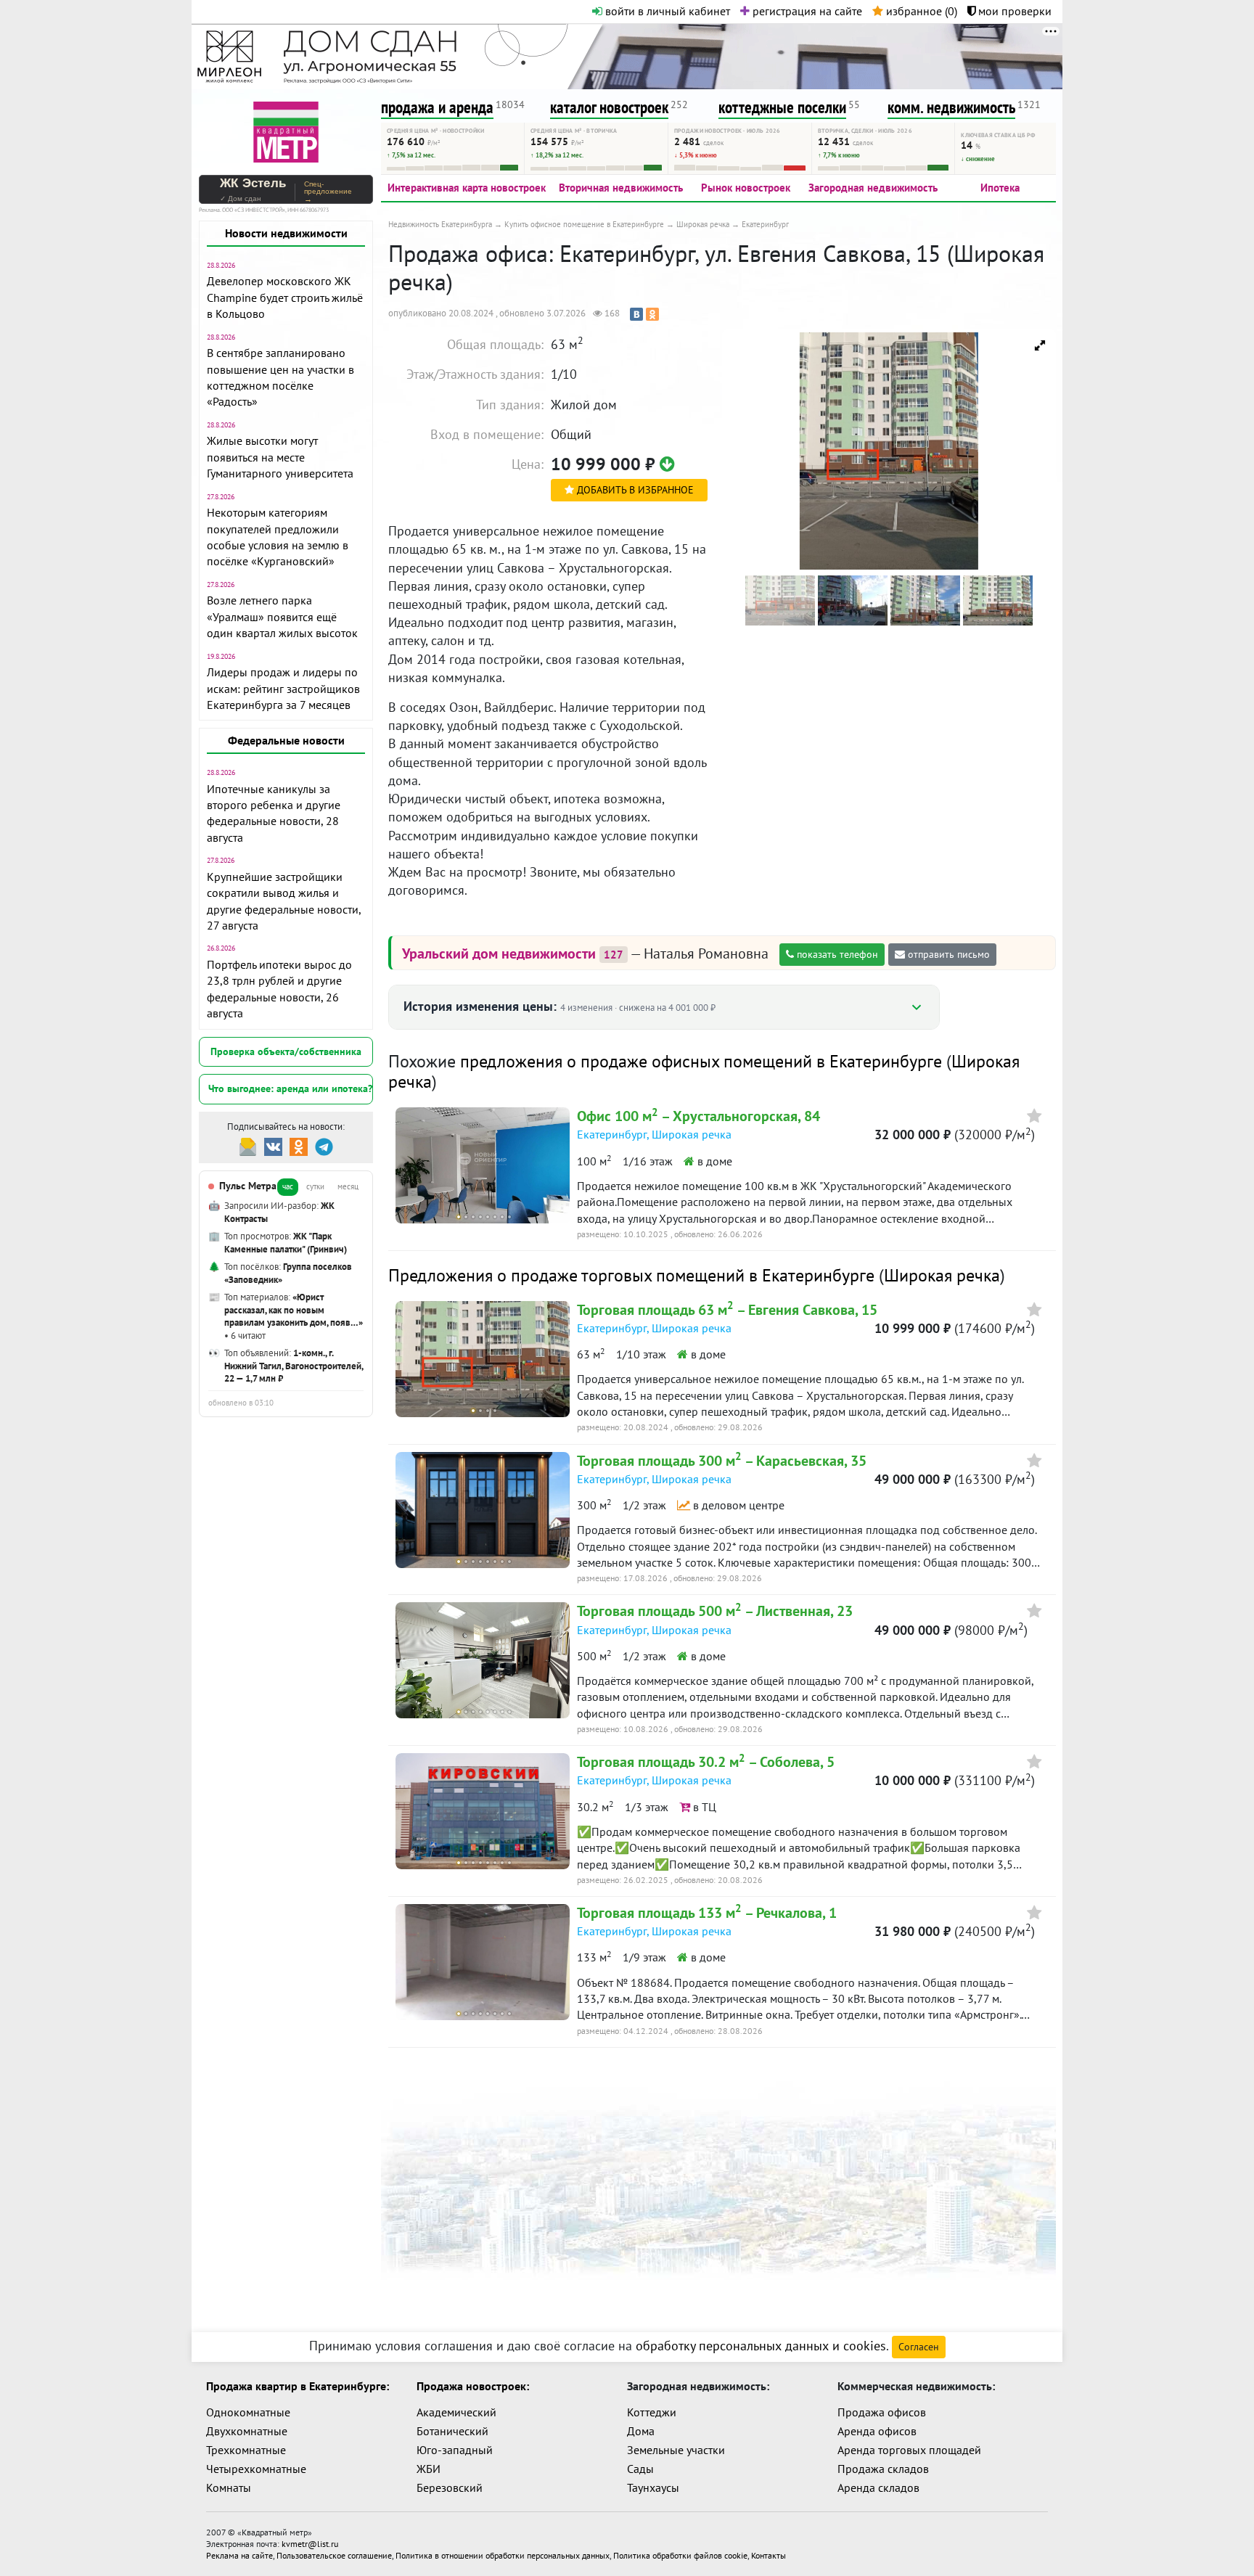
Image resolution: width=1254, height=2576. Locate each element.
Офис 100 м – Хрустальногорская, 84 (698, 1116)
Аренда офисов (877, 2431)
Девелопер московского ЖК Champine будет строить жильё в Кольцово (285, 297)
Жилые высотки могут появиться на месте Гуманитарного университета (280, 457)
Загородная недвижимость (873, 188)
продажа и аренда (437, 107)
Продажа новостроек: (473, 2386)
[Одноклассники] (652, 314)
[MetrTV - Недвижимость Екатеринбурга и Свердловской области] (286, 130)
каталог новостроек (609, 107)
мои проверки (1013, 11)
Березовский (450, 2487)
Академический (456, 2412)
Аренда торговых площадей (909, 2450)
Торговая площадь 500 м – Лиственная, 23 (715, 1611)
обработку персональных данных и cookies (761, 2346)
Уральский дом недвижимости (501, 953)
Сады (640, 2469)
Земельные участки (676, 2450)
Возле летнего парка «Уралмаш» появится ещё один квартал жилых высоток (282, 616)
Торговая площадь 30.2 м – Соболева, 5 (706, 1762)
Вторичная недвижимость (621, 188)
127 (614, 955)
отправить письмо (947, 954)
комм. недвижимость (951, 107)
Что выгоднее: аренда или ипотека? (290, 1088)
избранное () (920, 11)
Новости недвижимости (286, 233)
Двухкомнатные (247, 2431)
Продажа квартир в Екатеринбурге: (298, 2386)
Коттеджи (652, 2412)
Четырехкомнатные (256, 2469)
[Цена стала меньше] (667, 464)
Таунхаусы (653, 2487)
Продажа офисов (882, 2412)
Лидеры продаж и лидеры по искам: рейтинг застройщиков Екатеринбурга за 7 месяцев (283, 688)
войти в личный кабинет (666, 11)
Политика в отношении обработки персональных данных (503, 2555)
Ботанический (452, 2431)
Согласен (919, 2347)
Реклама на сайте (239, 2555)
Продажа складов (883, 2469)
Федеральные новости (286, 740)
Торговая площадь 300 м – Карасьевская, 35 (722, 1461)
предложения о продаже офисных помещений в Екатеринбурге (701, 1061)
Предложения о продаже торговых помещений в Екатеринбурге (631, 1275)
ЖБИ (429, 2469)
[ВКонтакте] (636, 314)
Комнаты (229, 2487)
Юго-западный (455, 2450)
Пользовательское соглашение (334, 2555)
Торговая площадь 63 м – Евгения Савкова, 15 (727, 1310)
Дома (641, 2431)
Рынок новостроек (746, 188)
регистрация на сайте (806, 11)
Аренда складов (878, 2487)
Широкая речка (692, 1134)
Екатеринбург (612, 1134)
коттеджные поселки (782, 107)
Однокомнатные (248, 2412)
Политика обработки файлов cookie (680, 2555)
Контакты (769, 2555)
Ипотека (1000, 188)
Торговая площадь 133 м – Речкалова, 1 (707, 1913)
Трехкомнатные (246, 2450)
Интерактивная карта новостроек (467, 188)
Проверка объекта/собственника (286, 1051)
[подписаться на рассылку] (248, 1145)
